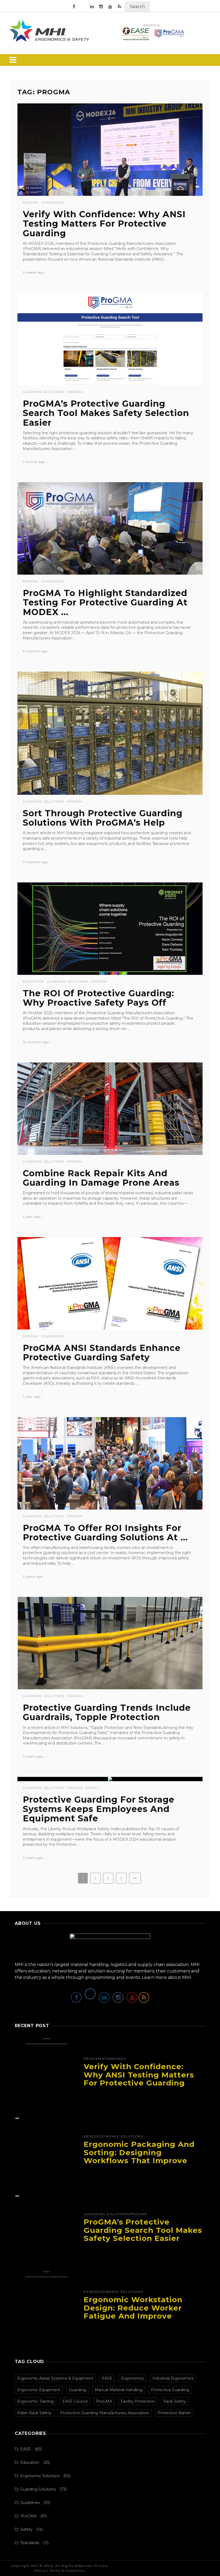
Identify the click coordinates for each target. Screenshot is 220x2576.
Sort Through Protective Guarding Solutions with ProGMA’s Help (103, 818)
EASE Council (75, 2401)
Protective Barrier (174, 2413)
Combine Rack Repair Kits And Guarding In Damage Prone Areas (101, 1178)
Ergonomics (132, 2378)
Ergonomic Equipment (39, 2390)
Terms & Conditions (67, 2571)
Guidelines (30, 2503)
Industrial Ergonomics (173, 2378)
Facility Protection (138, 2401)
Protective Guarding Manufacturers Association (104, 2413)
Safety (93, 1788)
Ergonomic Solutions (119, 2136)
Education (34, 982)
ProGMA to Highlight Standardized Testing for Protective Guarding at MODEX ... (105, 602)
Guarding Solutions (44, 392)
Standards (53, 203)
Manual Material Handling (119, 2390)
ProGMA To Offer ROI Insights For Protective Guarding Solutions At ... (105, 1533)
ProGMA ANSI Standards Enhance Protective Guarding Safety (102, 1353)
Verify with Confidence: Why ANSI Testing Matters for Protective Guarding (104, 224)
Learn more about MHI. (167, 1977)
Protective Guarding (170, 2390)
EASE (89, 2136)
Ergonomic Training (35, 2401)
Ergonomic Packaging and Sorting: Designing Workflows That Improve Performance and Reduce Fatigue (139, 2161)
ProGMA (31, 203)
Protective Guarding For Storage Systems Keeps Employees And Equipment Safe (99, 1809)
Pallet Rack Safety (34, 2413)
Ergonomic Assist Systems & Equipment (55, 2378)
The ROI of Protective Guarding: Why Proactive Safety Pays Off (98, 998)
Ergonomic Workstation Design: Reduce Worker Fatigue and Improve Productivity (133, 2312)
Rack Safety (175, 2401)
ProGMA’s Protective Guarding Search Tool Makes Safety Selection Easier (106, 413)
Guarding (78, 2390)
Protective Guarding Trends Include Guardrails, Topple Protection (107, 1712)
